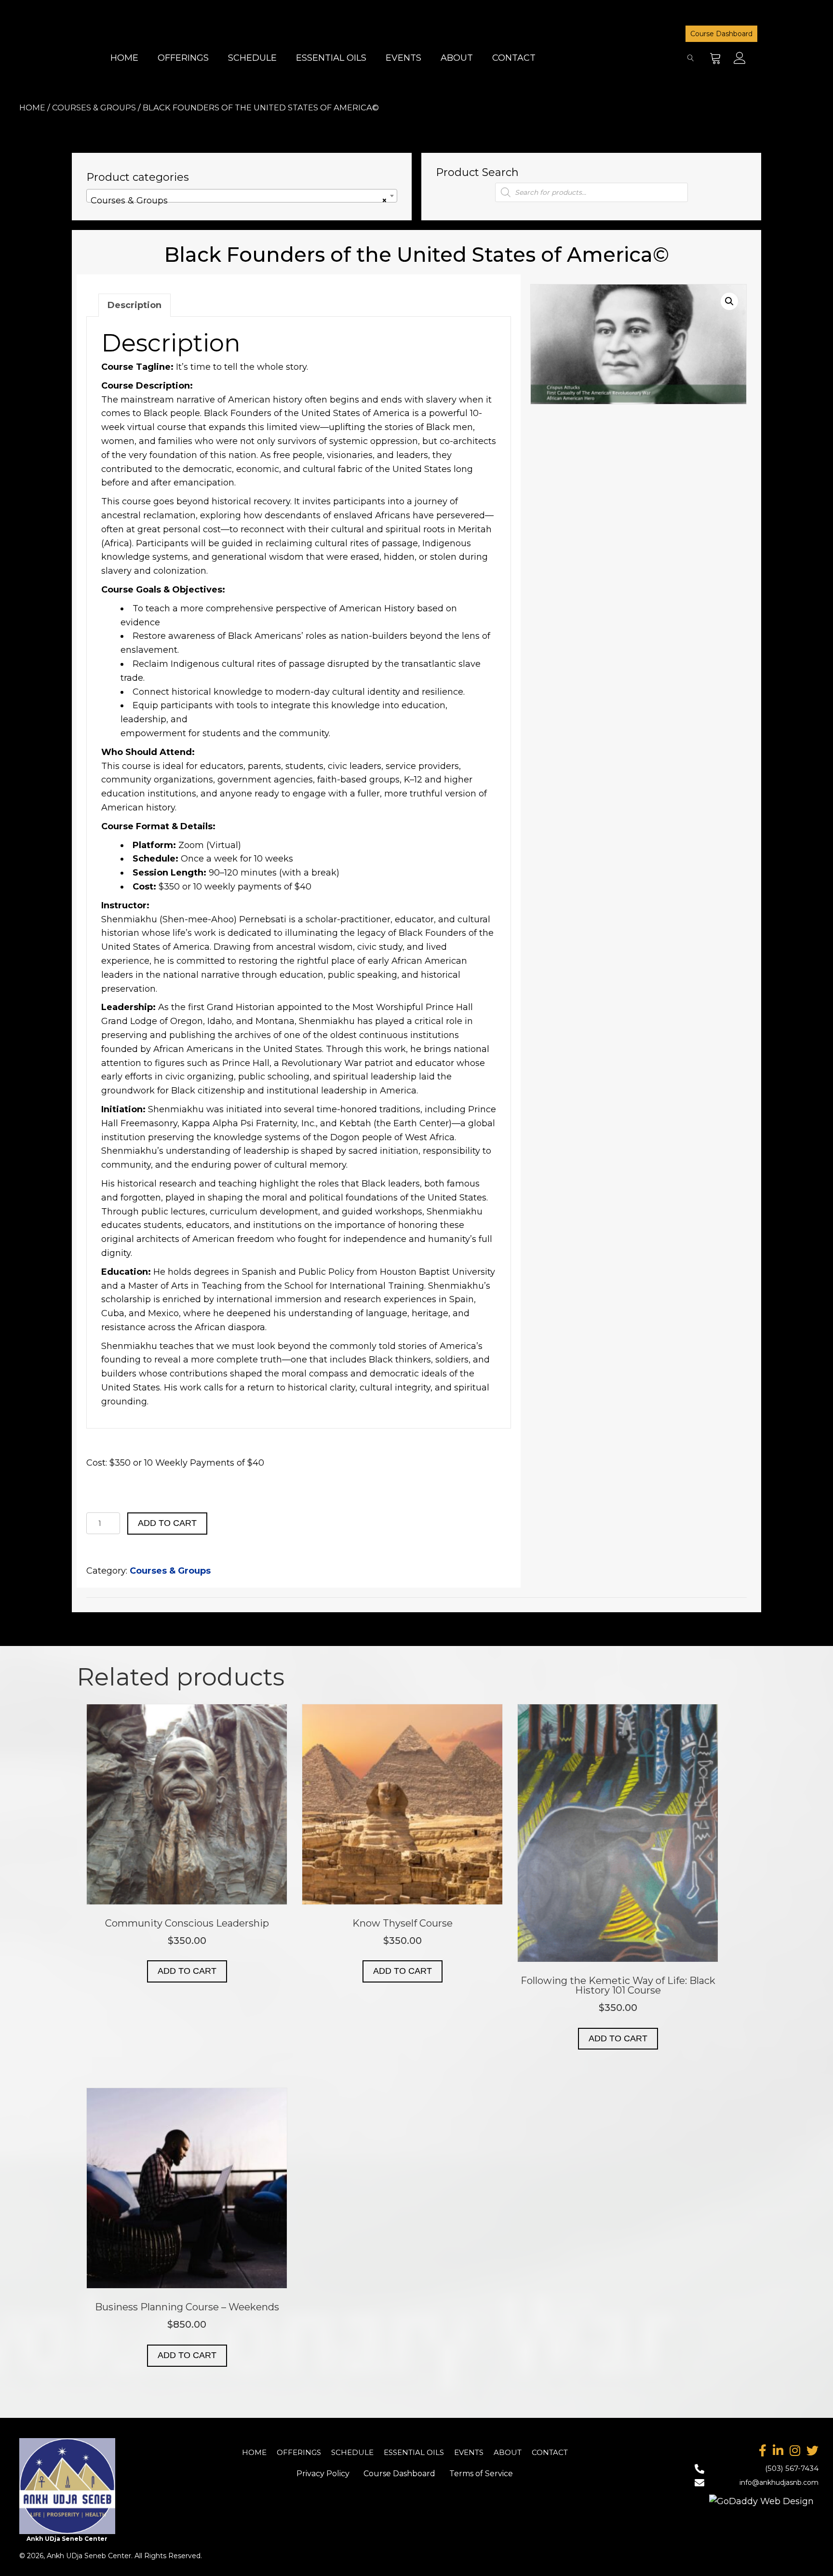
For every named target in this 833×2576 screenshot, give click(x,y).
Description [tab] (134, 305)
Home (32, 108)
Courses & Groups (94, 108)
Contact (550, 2452)
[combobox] (242, 196)
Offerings (299, 2452)
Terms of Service (481, 2474)
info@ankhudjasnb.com (779, 2482)
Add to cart (167, 1523)
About (508, 2452)
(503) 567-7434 (792, 2468)
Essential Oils (414, 2452)
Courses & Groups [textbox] (239, 201)
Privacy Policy (323, 2474)
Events (469, 2452)
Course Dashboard (721, 34)
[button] (716, 58)
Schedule (352, 2452)
